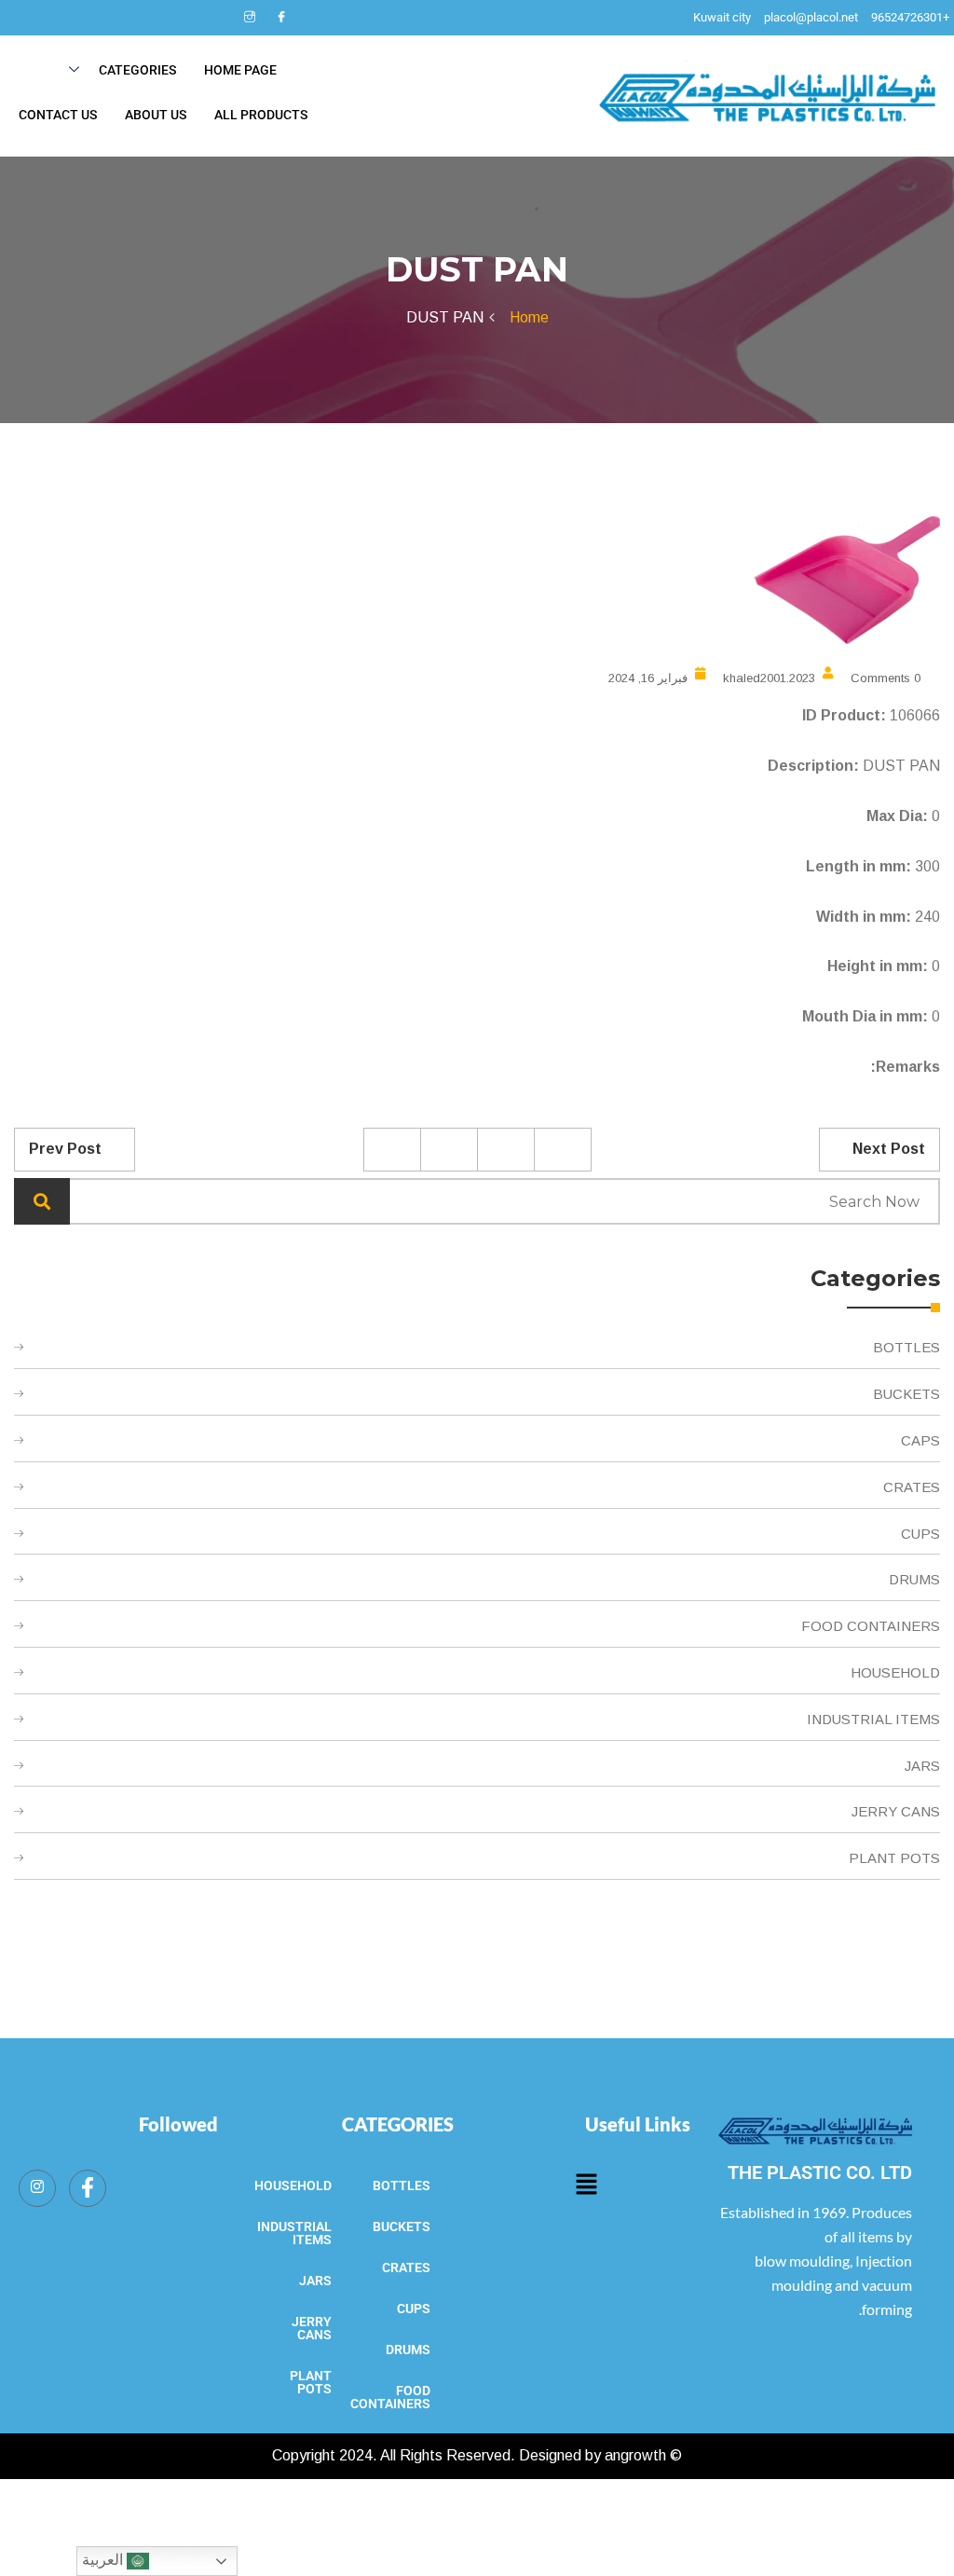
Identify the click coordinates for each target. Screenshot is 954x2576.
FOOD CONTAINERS (871, 1626)
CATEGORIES (398, 2124)
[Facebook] (281, 18)
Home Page (240, 70)
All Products (261, 115)
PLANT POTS (894, 1858)
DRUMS (914, 1579)
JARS (922, 1766)
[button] (586, 2185)
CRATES (912, 1487)
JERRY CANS (896, 1811)
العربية (104, 2560)
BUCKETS (906, 1394)
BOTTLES (906, 1347)
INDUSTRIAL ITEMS (873, 1719)
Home (525, 317)
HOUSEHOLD (895, 1672)
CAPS (920, 1440)
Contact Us (58, 115)
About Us (156, 115)
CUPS (920, 1534)
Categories (137, 70)
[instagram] (250, 18)
